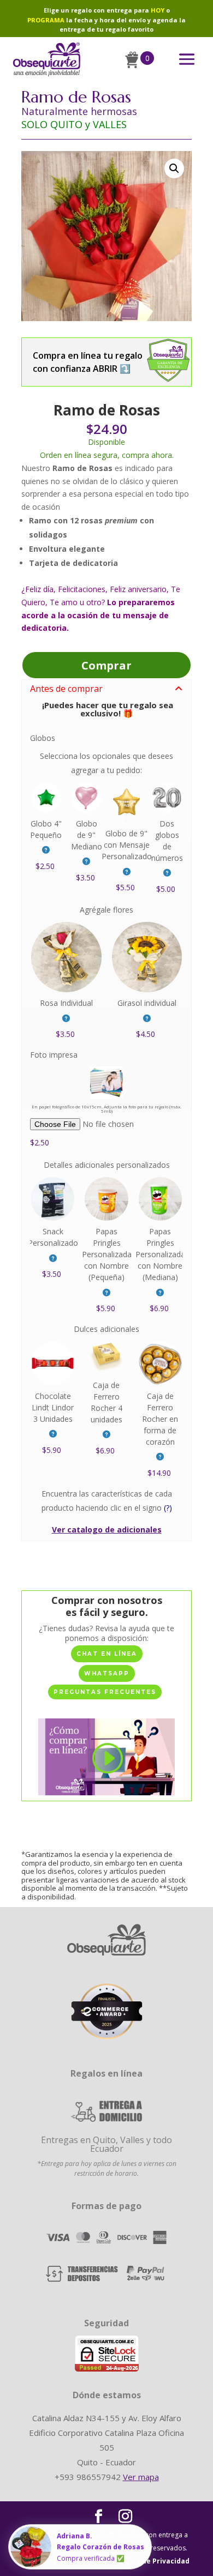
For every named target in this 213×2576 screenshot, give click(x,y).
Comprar (106, 665)
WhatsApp (107, 1673)
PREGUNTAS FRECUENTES (105, 1692)
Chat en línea (107, 1654)
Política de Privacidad (152, 2561)
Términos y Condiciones (65, 2561)
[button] (174, 168)
